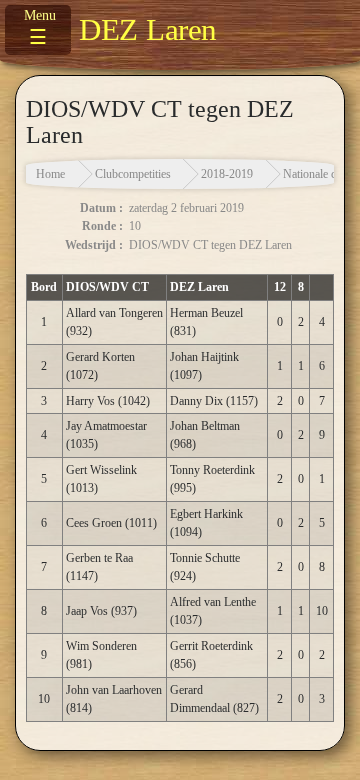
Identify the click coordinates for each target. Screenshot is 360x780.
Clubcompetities (133, 174)
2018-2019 (227, 174)
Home (50, 174)
